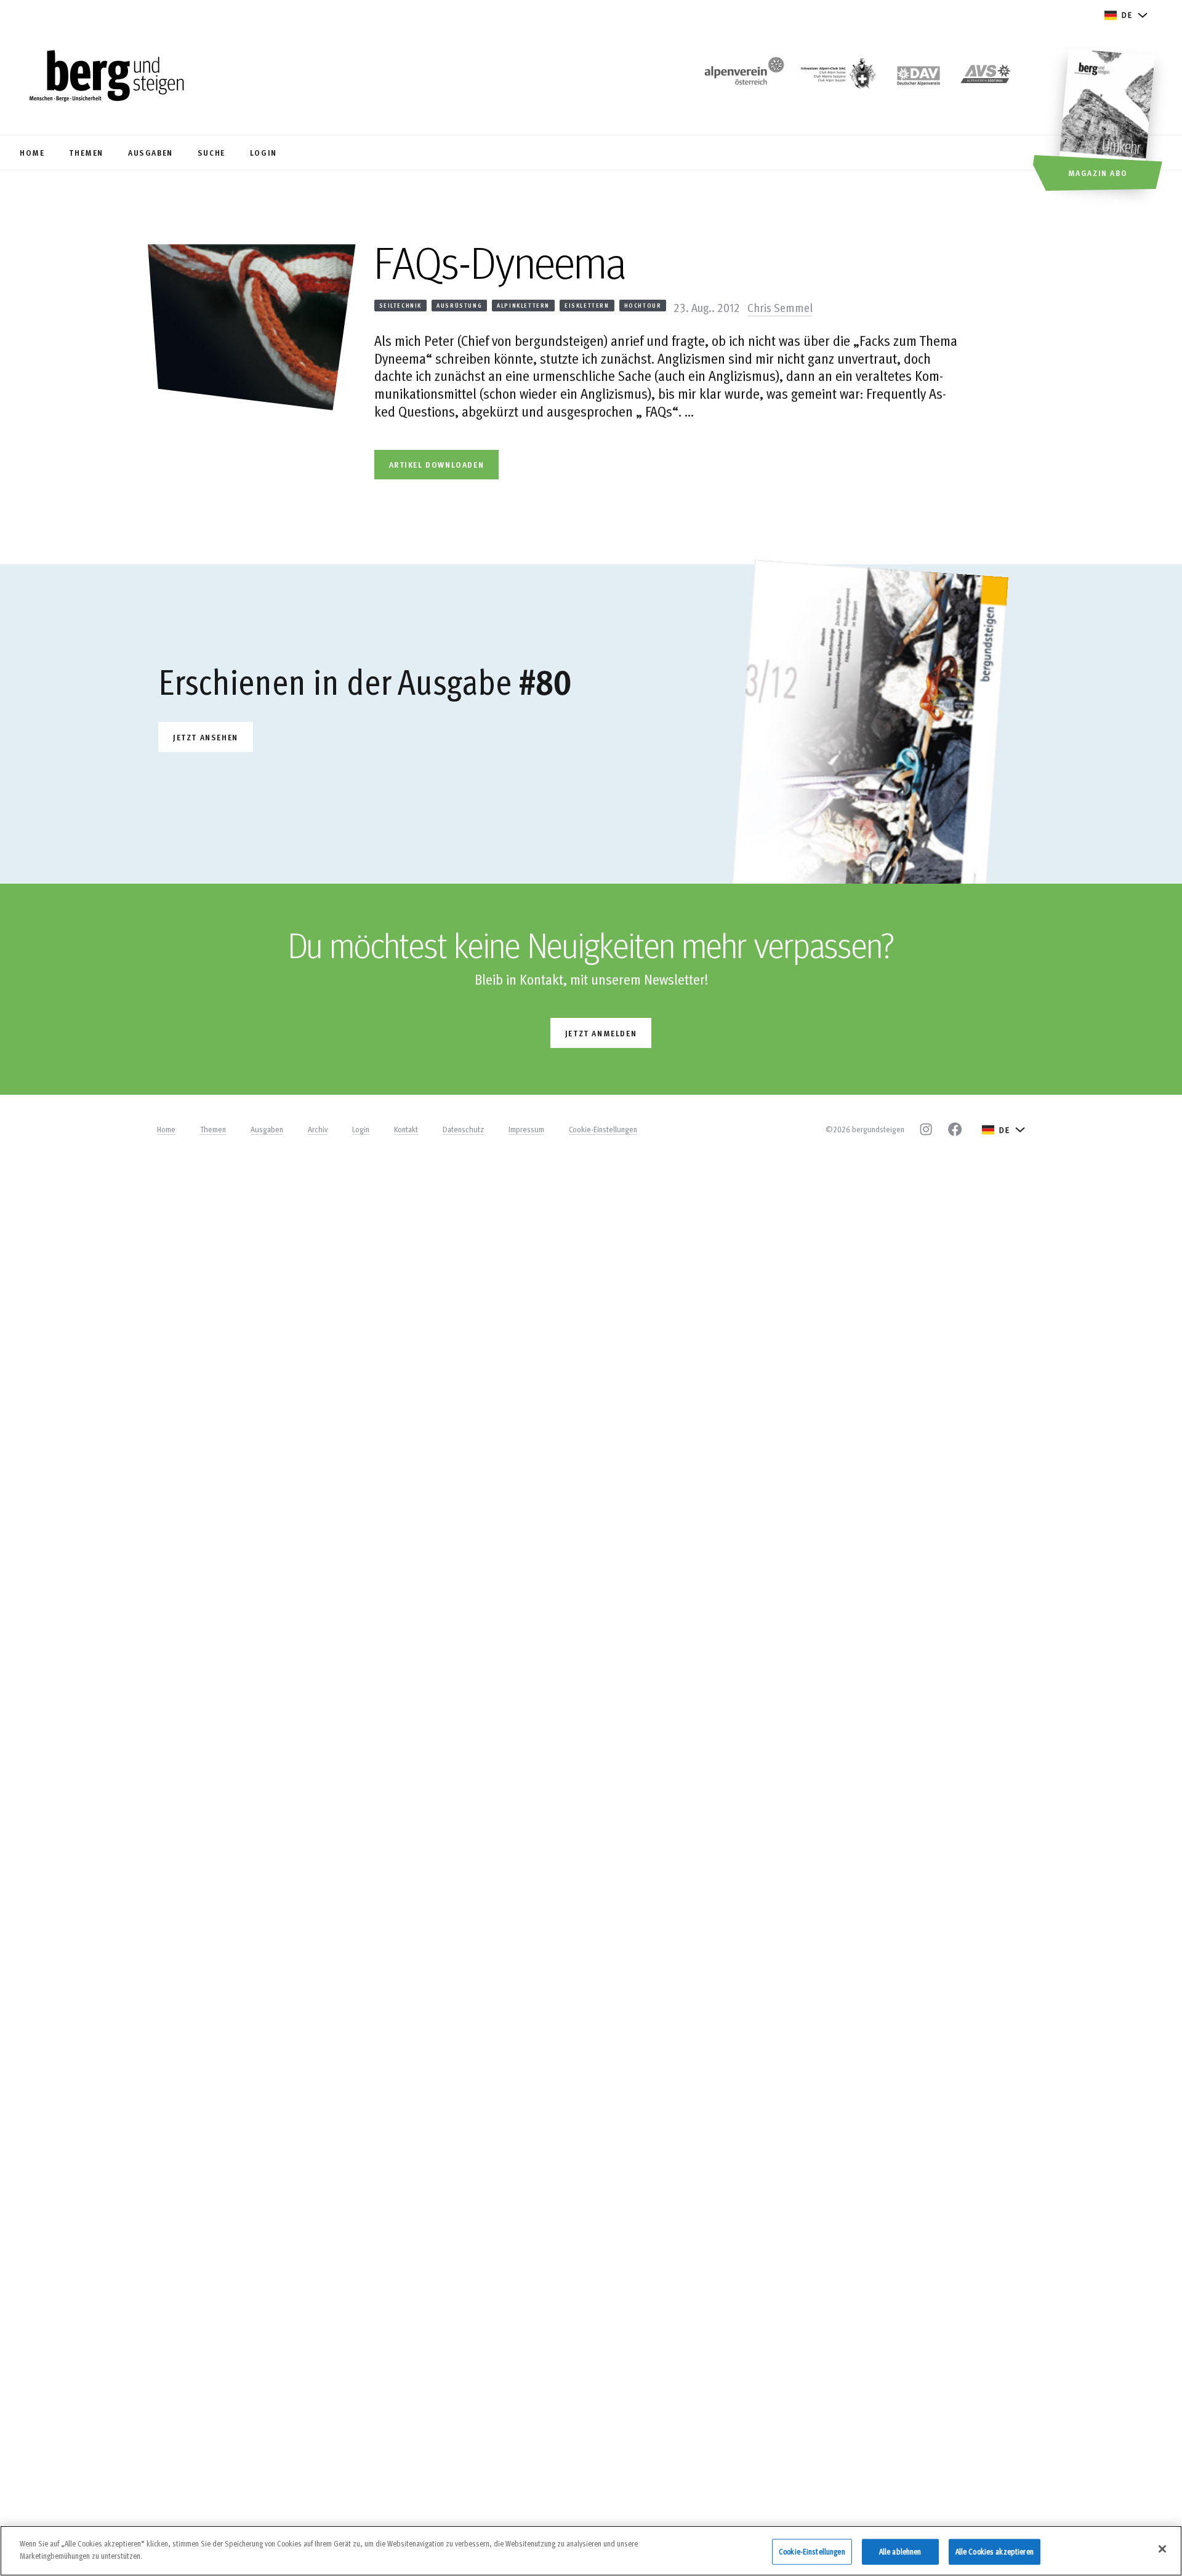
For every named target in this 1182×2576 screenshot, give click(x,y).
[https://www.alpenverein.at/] (742, 77)
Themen (213, 1129)
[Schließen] (1162, 2549)
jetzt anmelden (601, 1033)
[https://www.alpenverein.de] (919, 77)
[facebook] (955, 1129)
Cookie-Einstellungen (603, 1129)
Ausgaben (267, 1129)
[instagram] (926, 1129)
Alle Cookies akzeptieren (995, 2551)
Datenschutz (463, 1129)
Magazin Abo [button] (1098, 173)
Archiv (318, 1129)
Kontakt (406, 1129)
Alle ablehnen (900, 2551)
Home (166, 1129)
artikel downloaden (437, 464)
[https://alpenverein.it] (986, 77)
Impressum (526, 1129)
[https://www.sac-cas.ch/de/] (837, 77)
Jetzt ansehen (206, 737)
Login (361, 1129)
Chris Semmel (780, 307)
